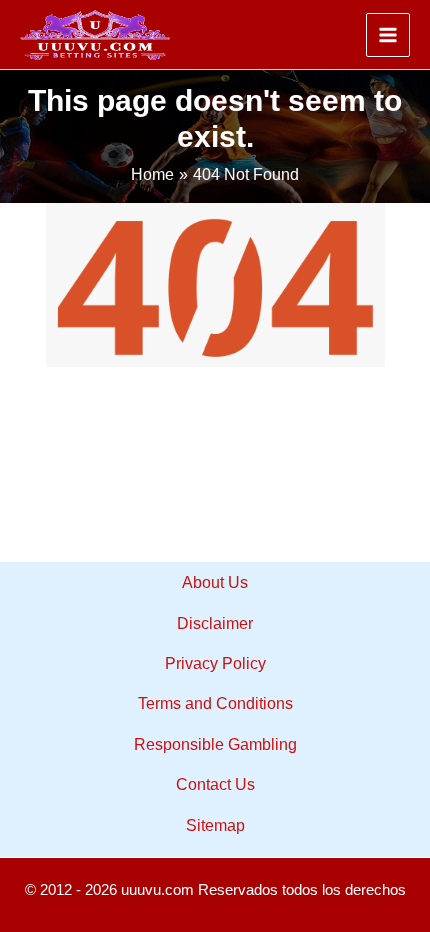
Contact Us (215, 784)
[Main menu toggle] (388, 35)
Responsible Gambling (215, 744)
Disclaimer (215, 623)
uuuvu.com (157, 890)
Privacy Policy (215, 663)
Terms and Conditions (215, 703)
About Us (215, 582)
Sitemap (215, 825)
